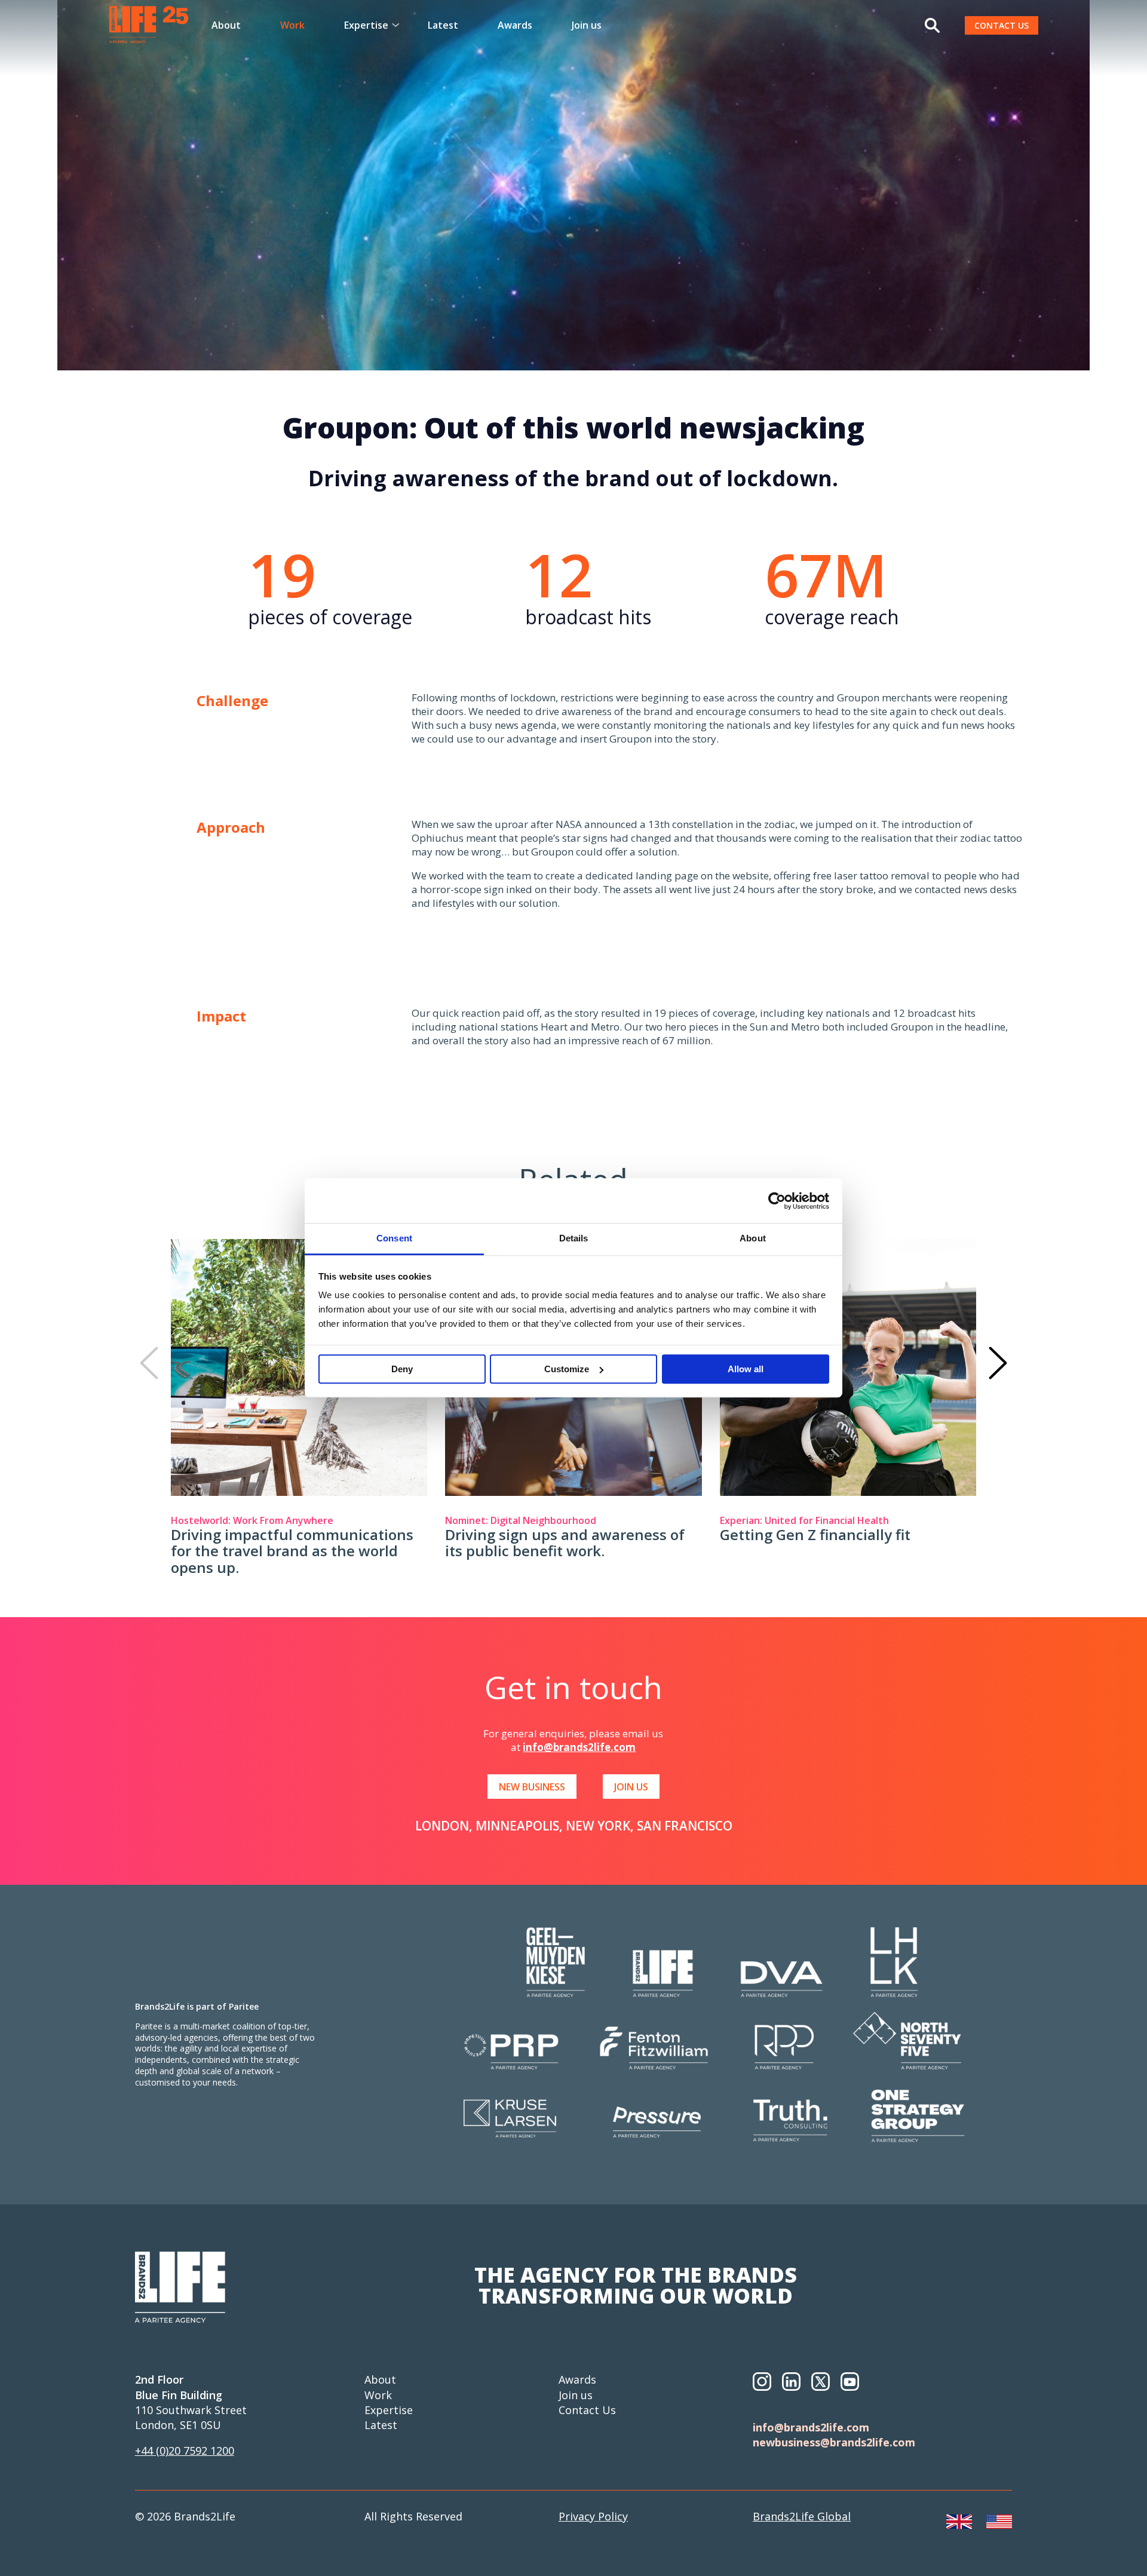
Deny (402, 1369)
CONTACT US (1002, 25)
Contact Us (587, 2410)
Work (292, 25)
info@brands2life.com (579, 1747)
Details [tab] (574, 1238)
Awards (515, 25)
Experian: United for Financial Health (804, 1520)
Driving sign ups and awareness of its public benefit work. (565, 1543)
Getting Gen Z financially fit (815, 1534)
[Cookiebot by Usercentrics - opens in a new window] (777, 1201)
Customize (567, 1369)
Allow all (746, 1369)
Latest (443, 25)
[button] (149, 1363)
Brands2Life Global (802, 2516)
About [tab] (753, 1238)
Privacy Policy (593, 2516)
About (226, 25)
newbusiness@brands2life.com (834, 2442)
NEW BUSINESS (532, 1787)
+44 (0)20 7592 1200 (185, 2451)
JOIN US (631, 1787)
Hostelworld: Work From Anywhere (252, 1520)
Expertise (389, 2410)
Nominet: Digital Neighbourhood (521, 1520)
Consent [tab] (394, 1238)
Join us (587, 25)
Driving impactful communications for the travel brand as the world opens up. (292, 1551)
